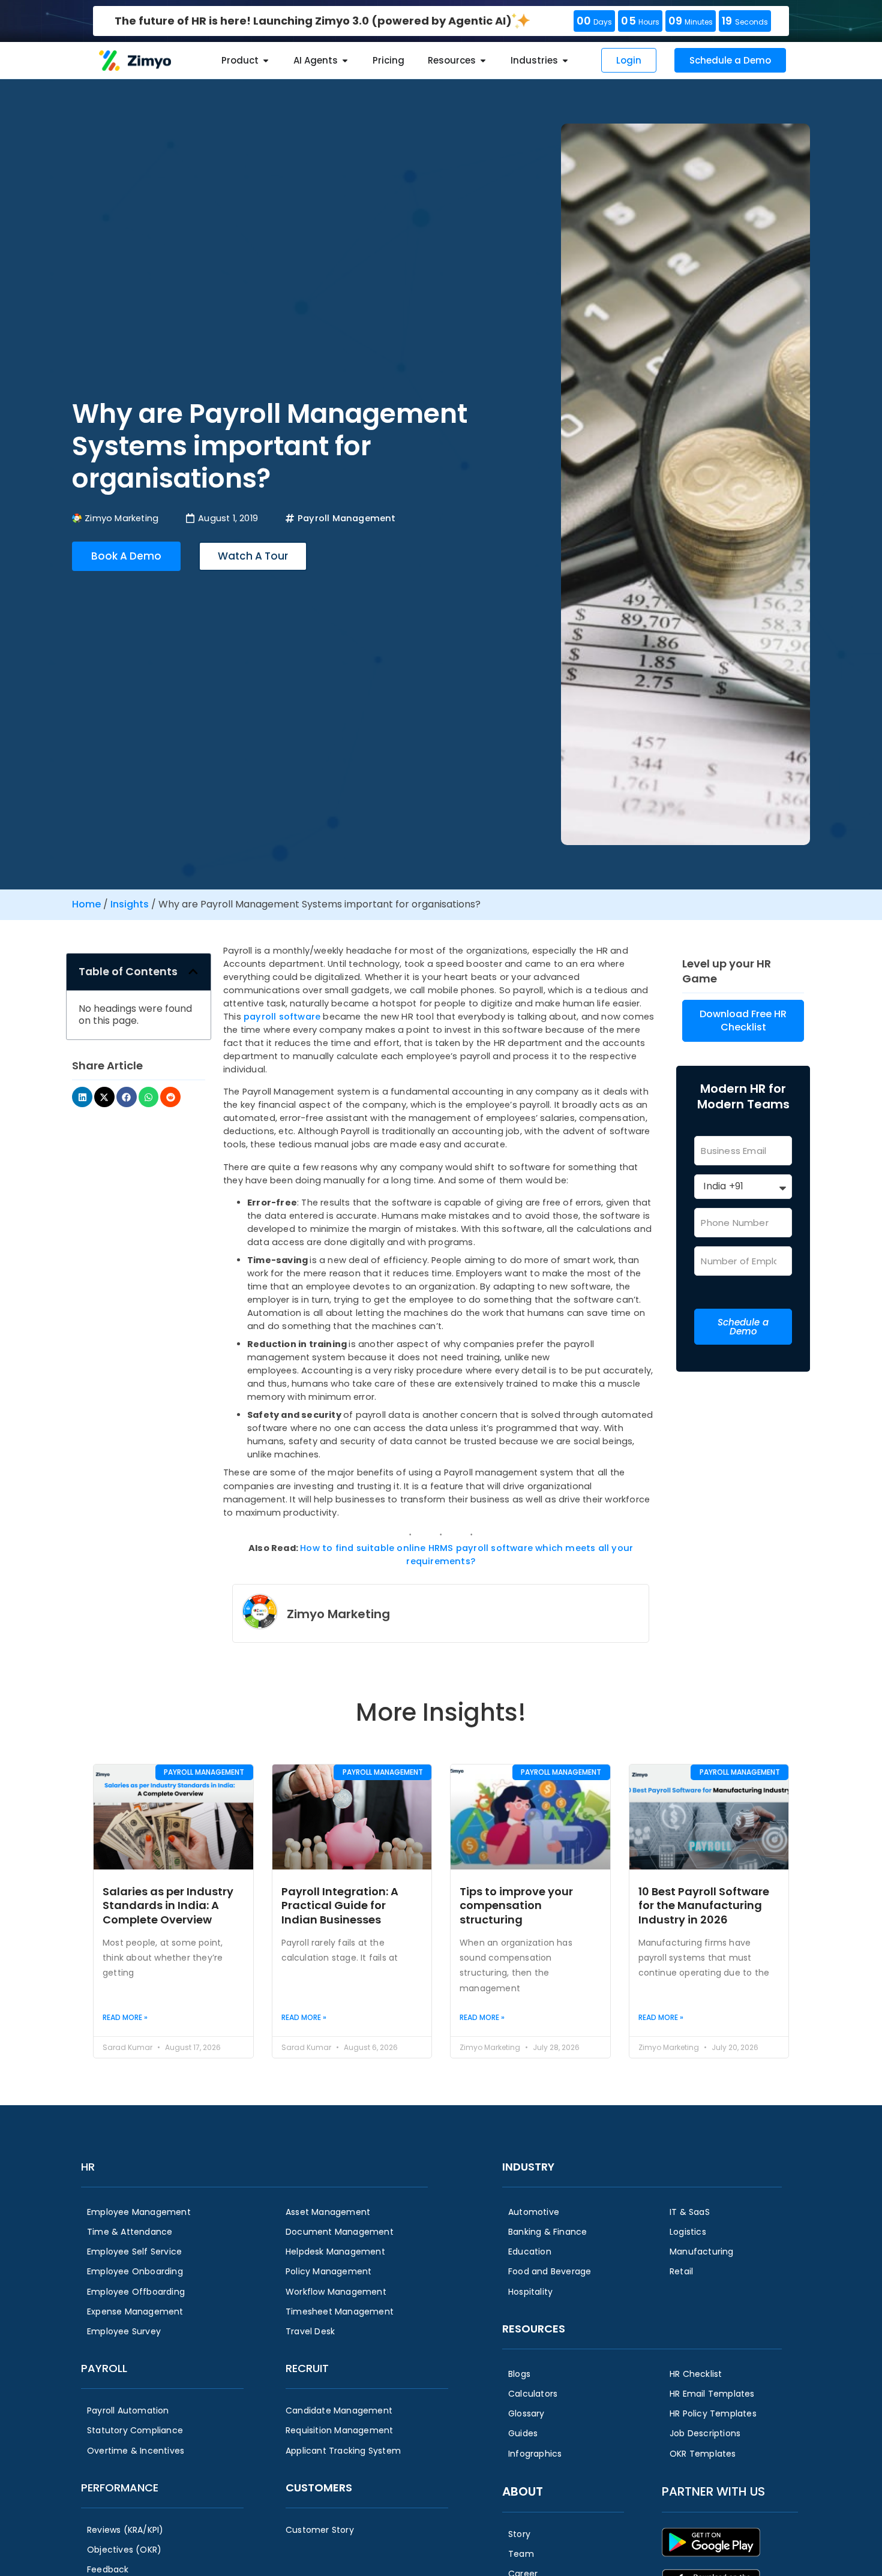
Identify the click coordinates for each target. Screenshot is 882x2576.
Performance (120, 2488)
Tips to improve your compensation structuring (516, 1905)
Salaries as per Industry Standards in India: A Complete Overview (168, 1905)
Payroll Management (347, 518)
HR (88, 2167)
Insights (130, 904)
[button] (193, 972)
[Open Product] (266, 61)
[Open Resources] (483, 61)
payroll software (282, 1017)
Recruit (307, 2368)
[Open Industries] (565, 61)
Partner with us (713, 2491)
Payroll (104, 2368)
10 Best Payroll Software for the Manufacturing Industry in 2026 (704, 1905)
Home (86, 904)
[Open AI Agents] (345, 61)
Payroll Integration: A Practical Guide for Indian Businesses (340, 1905)
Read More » (125, 2017)
